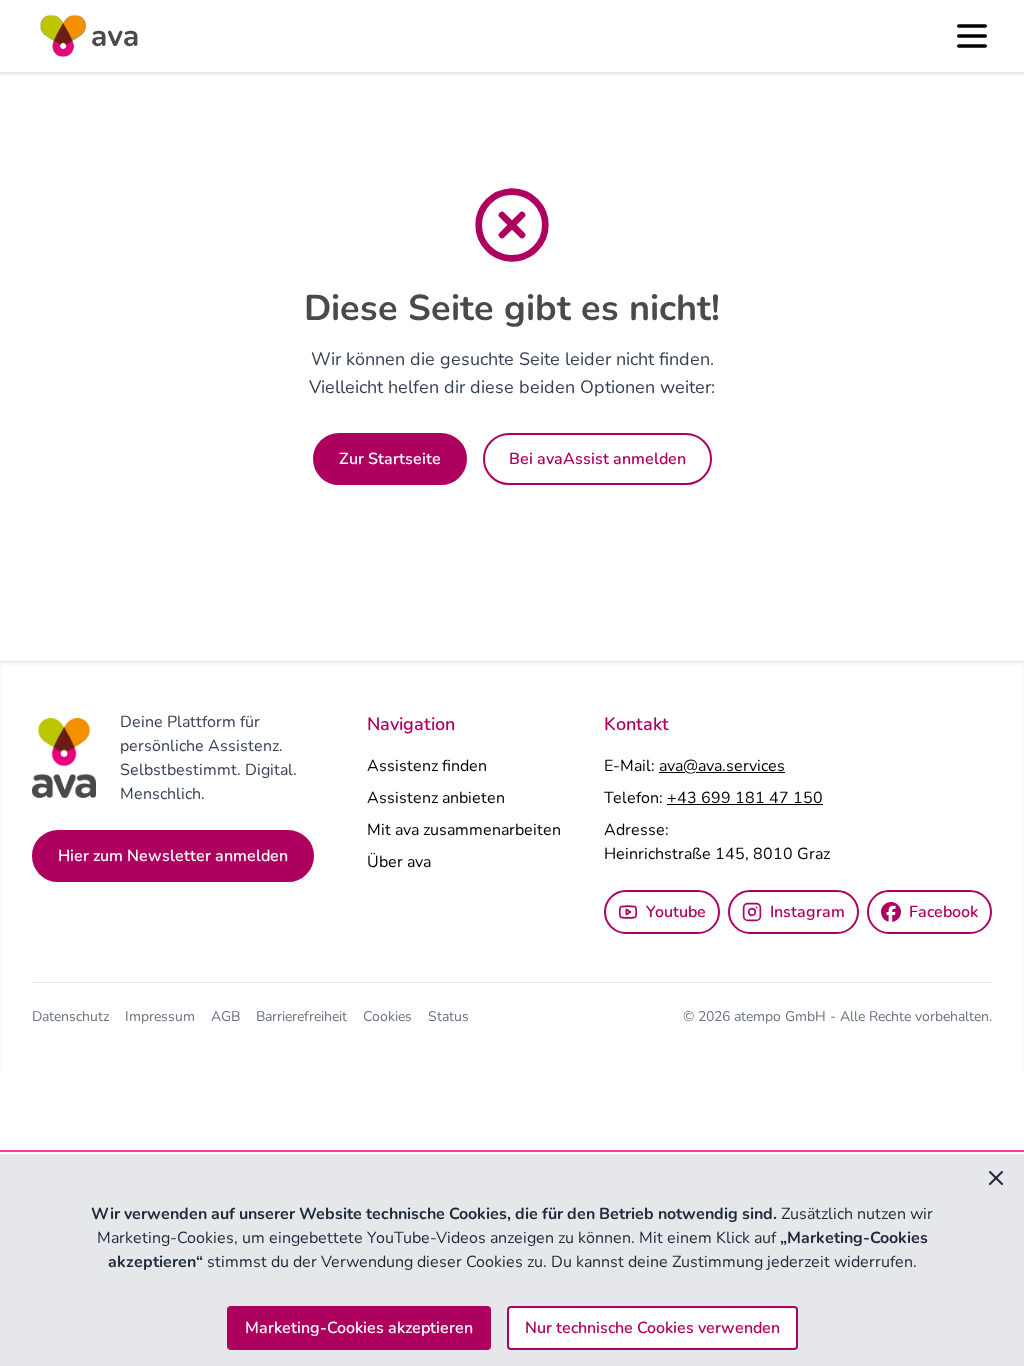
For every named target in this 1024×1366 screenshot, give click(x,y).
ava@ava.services (722, 766)
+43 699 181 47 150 (745, 798)
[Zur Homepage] (88, 36)
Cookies (387, 1016)
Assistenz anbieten (436, 798)
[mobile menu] (972, 36)
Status (448, 1016)
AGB (225, 1016)
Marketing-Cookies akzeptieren (359, 1328)
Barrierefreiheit (301, 1016)
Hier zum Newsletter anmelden (173, 856)
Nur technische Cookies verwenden (652, 1328)
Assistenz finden (427, 766)
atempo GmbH (782, 1016)
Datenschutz (70, 1016)
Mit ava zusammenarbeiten (464, 830)
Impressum (160, 1016)
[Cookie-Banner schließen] (996, 1178)
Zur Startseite (390, 459)
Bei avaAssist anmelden (597, 459)
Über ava (399, 862)
